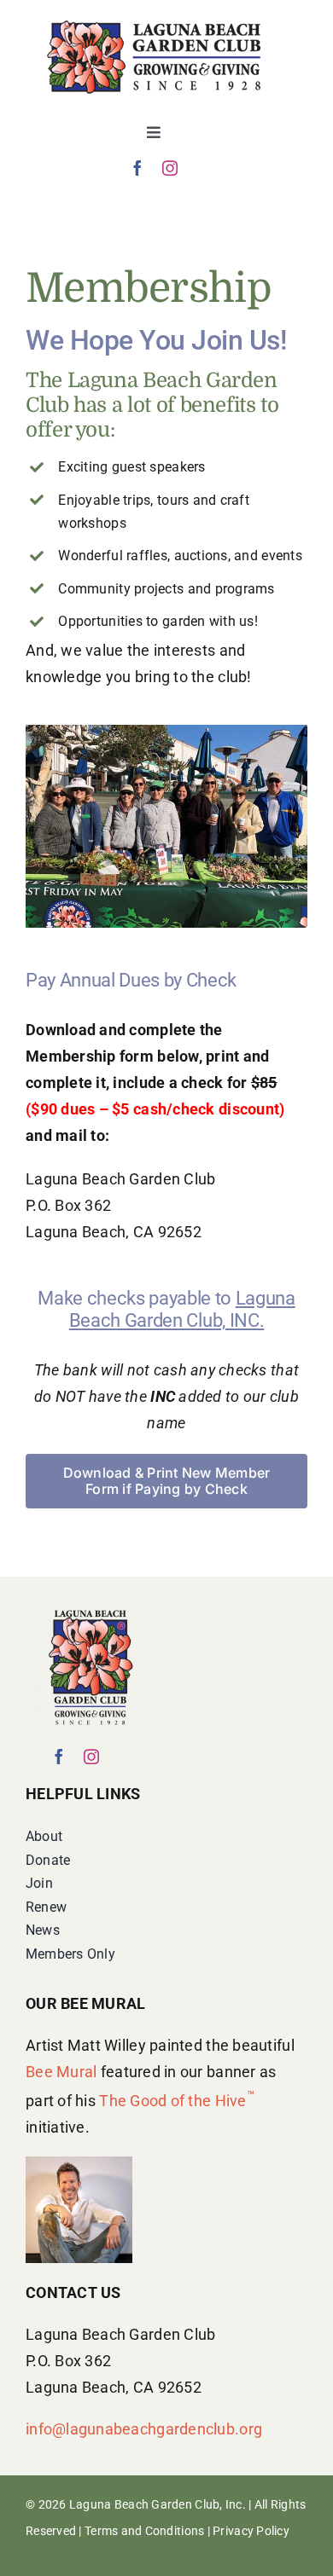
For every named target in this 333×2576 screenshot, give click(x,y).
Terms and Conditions (144, 2531)
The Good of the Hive (177, 2101)
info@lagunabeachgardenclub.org (144, 2429)
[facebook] (137, 168)
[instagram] (170, 168)
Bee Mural (61, 2072)
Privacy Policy (251, 2531)
